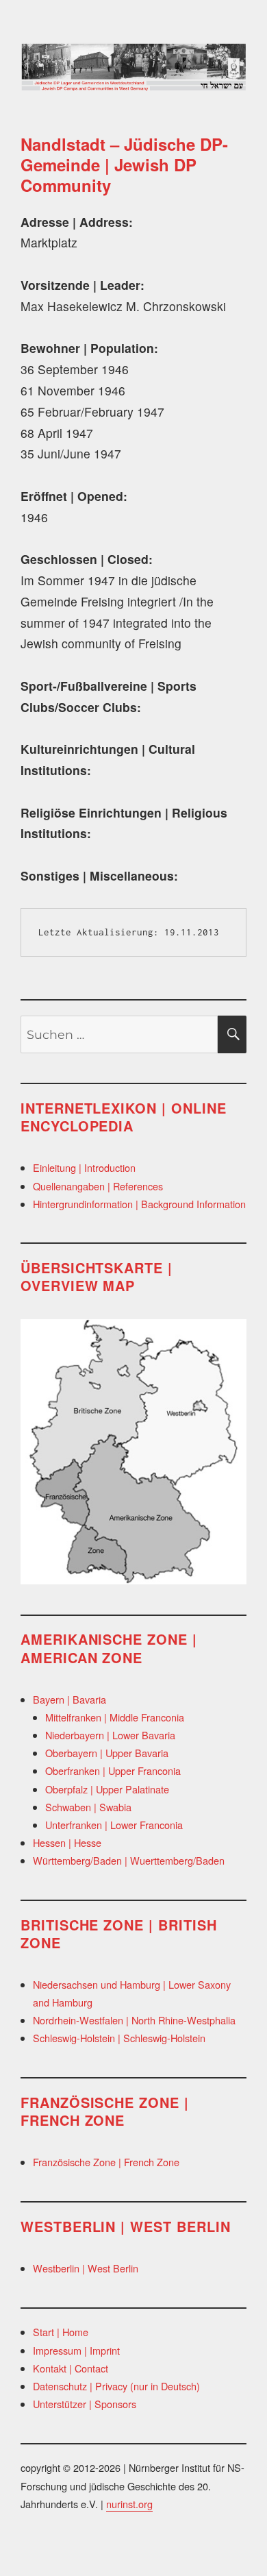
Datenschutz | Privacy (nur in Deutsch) (116, 2386)
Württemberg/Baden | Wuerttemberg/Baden (129, 1860)
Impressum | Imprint (76, 2350)
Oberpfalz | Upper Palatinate (107, 1789)
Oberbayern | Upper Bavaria (107, 1753)
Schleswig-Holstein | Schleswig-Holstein (119, 2038)
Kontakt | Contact (71, 2368)
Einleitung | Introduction (84, 1167)
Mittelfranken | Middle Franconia (115, 1717)
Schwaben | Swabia (88, 1807)
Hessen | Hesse (67, 1842)
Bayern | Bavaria (69, 1699)
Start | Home (61, 2332)
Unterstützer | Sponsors (85, 2404)
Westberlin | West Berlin (86, 2268)
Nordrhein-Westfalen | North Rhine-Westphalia (134, 2020)
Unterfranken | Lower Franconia (114, 1825)
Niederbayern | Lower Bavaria (110, 1735)
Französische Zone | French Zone (106, 2162)
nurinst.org (129, 2504)
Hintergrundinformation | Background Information (139, 1204)
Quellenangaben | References (98, 1186)
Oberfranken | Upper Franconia (113, 1770)
